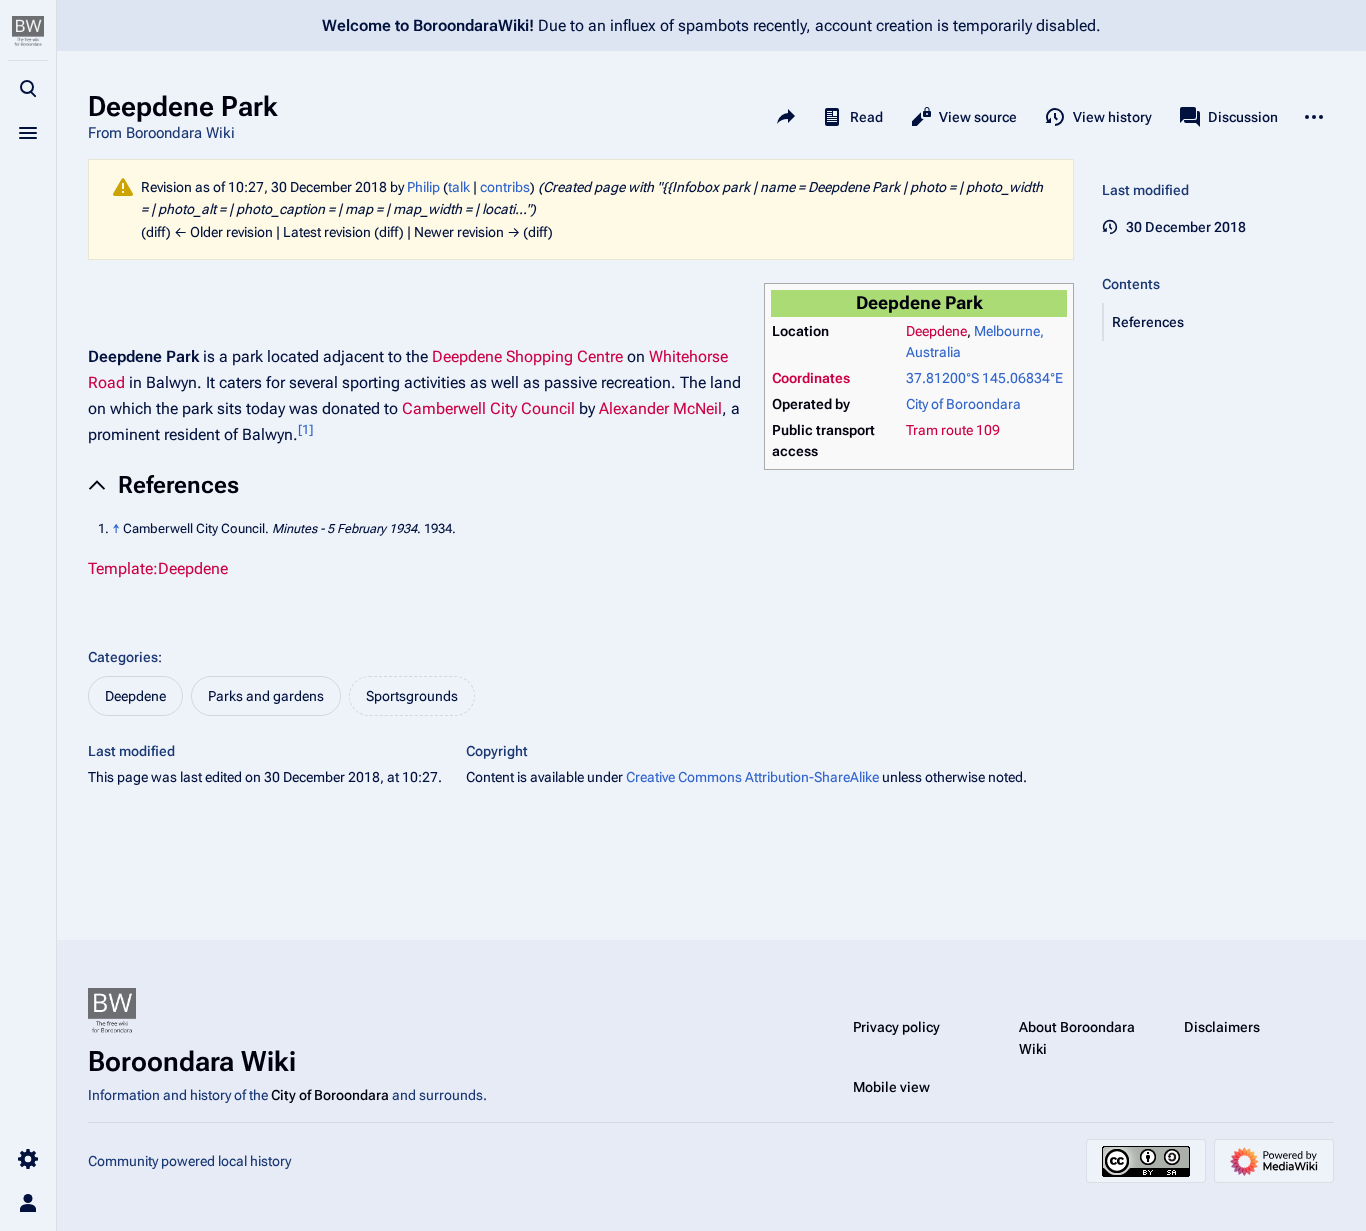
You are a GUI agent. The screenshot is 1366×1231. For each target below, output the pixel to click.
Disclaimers (1222, 1027)
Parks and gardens (266, 696)
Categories (123, 657)
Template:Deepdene (158, 568)
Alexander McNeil (660, 408)
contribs (505, 187)
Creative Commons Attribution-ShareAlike (752, 777)
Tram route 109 (953, 430)
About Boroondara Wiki (1077, 1038)
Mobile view (891, 1087)
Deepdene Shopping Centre (527, 356)
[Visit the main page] (28, 32)
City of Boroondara (963, 404)
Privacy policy (896, 1027)
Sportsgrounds (412, 696)
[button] (1219, 322)
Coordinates (811, 378)
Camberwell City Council (488, 408)
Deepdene (936, 331)
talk (459, 187)
